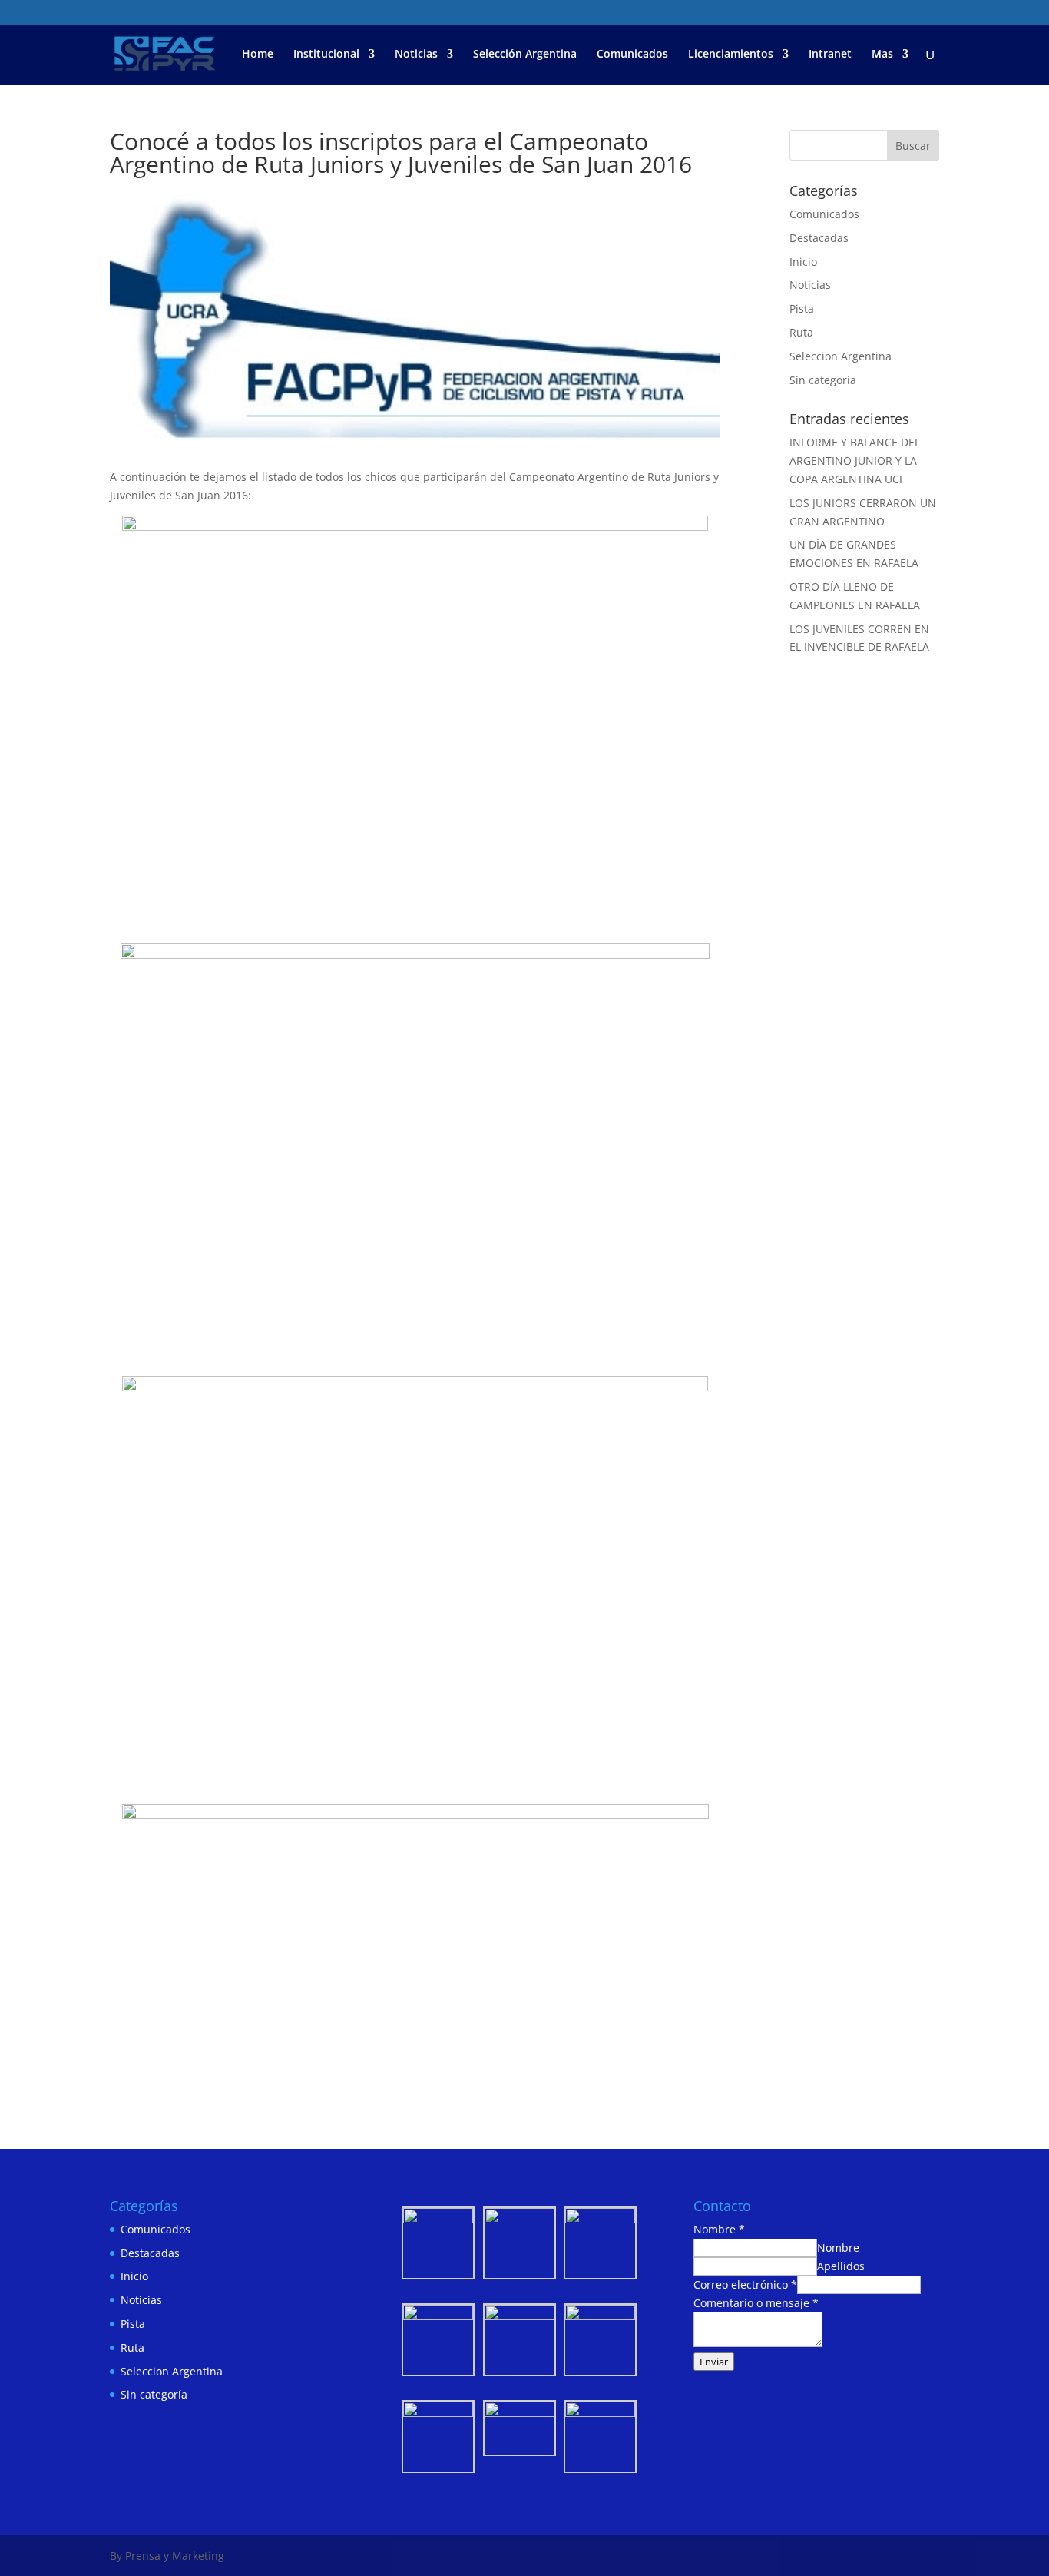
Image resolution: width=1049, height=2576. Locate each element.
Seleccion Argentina (841, 356)
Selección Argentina (525, 55)
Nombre (719, 2229)
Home (258, 55)
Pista (802, 308)
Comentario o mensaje (756, 2303)
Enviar (714, 2362)
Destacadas (819, 238)
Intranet (830, 55)
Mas (882, 55)
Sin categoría (823, 380)
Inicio (803, 262)
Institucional (326, 55)
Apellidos (841, 2266)
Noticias (416, 55)
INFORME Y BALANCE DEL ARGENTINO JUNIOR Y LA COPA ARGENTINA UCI (855, 461)
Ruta (801, 332)
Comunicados (632, 55)
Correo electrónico (745, 2284)
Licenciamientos (731, 55)
